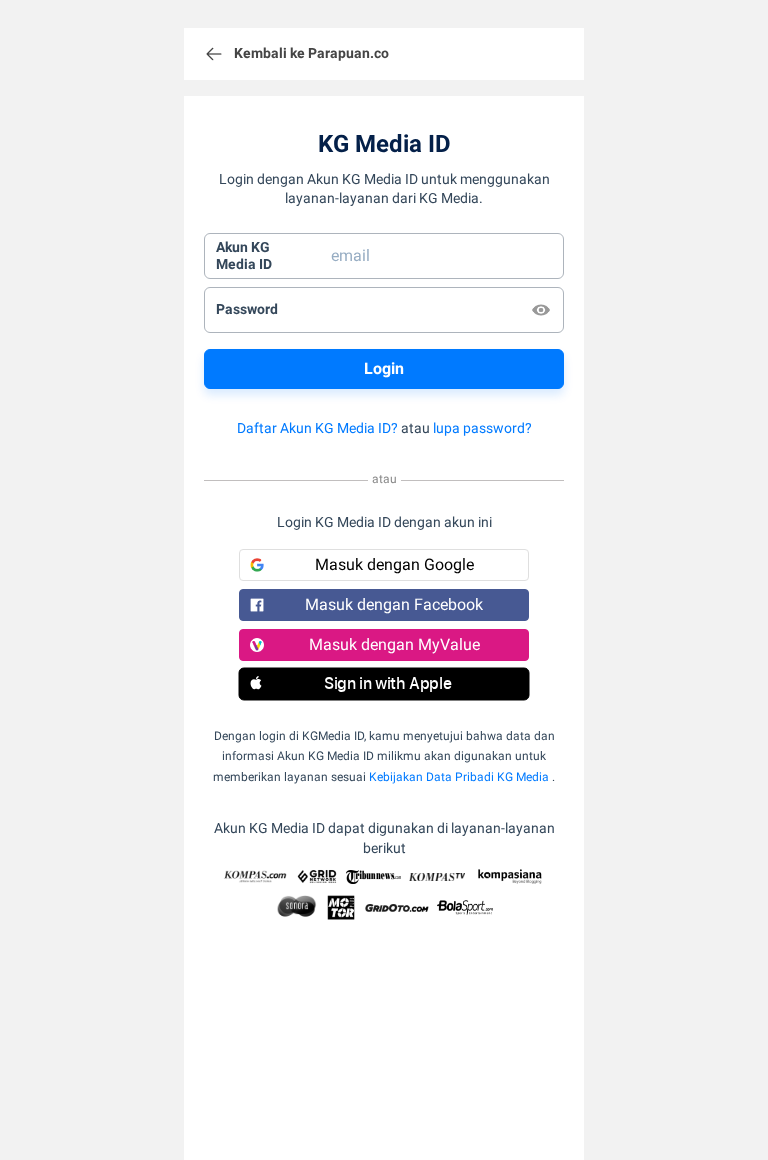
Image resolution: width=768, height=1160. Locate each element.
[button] (384, 684)
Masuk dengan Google (394, 564)
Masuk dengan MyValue (394, 644)
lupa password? (482, 428)
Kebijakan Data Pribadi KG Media (459, 777)
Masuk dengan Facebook (394, 604)
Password (247, 309)
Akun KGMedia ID (244, 256)
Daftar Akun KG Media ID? (317, 428)
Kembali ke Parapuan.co (311, 53)
